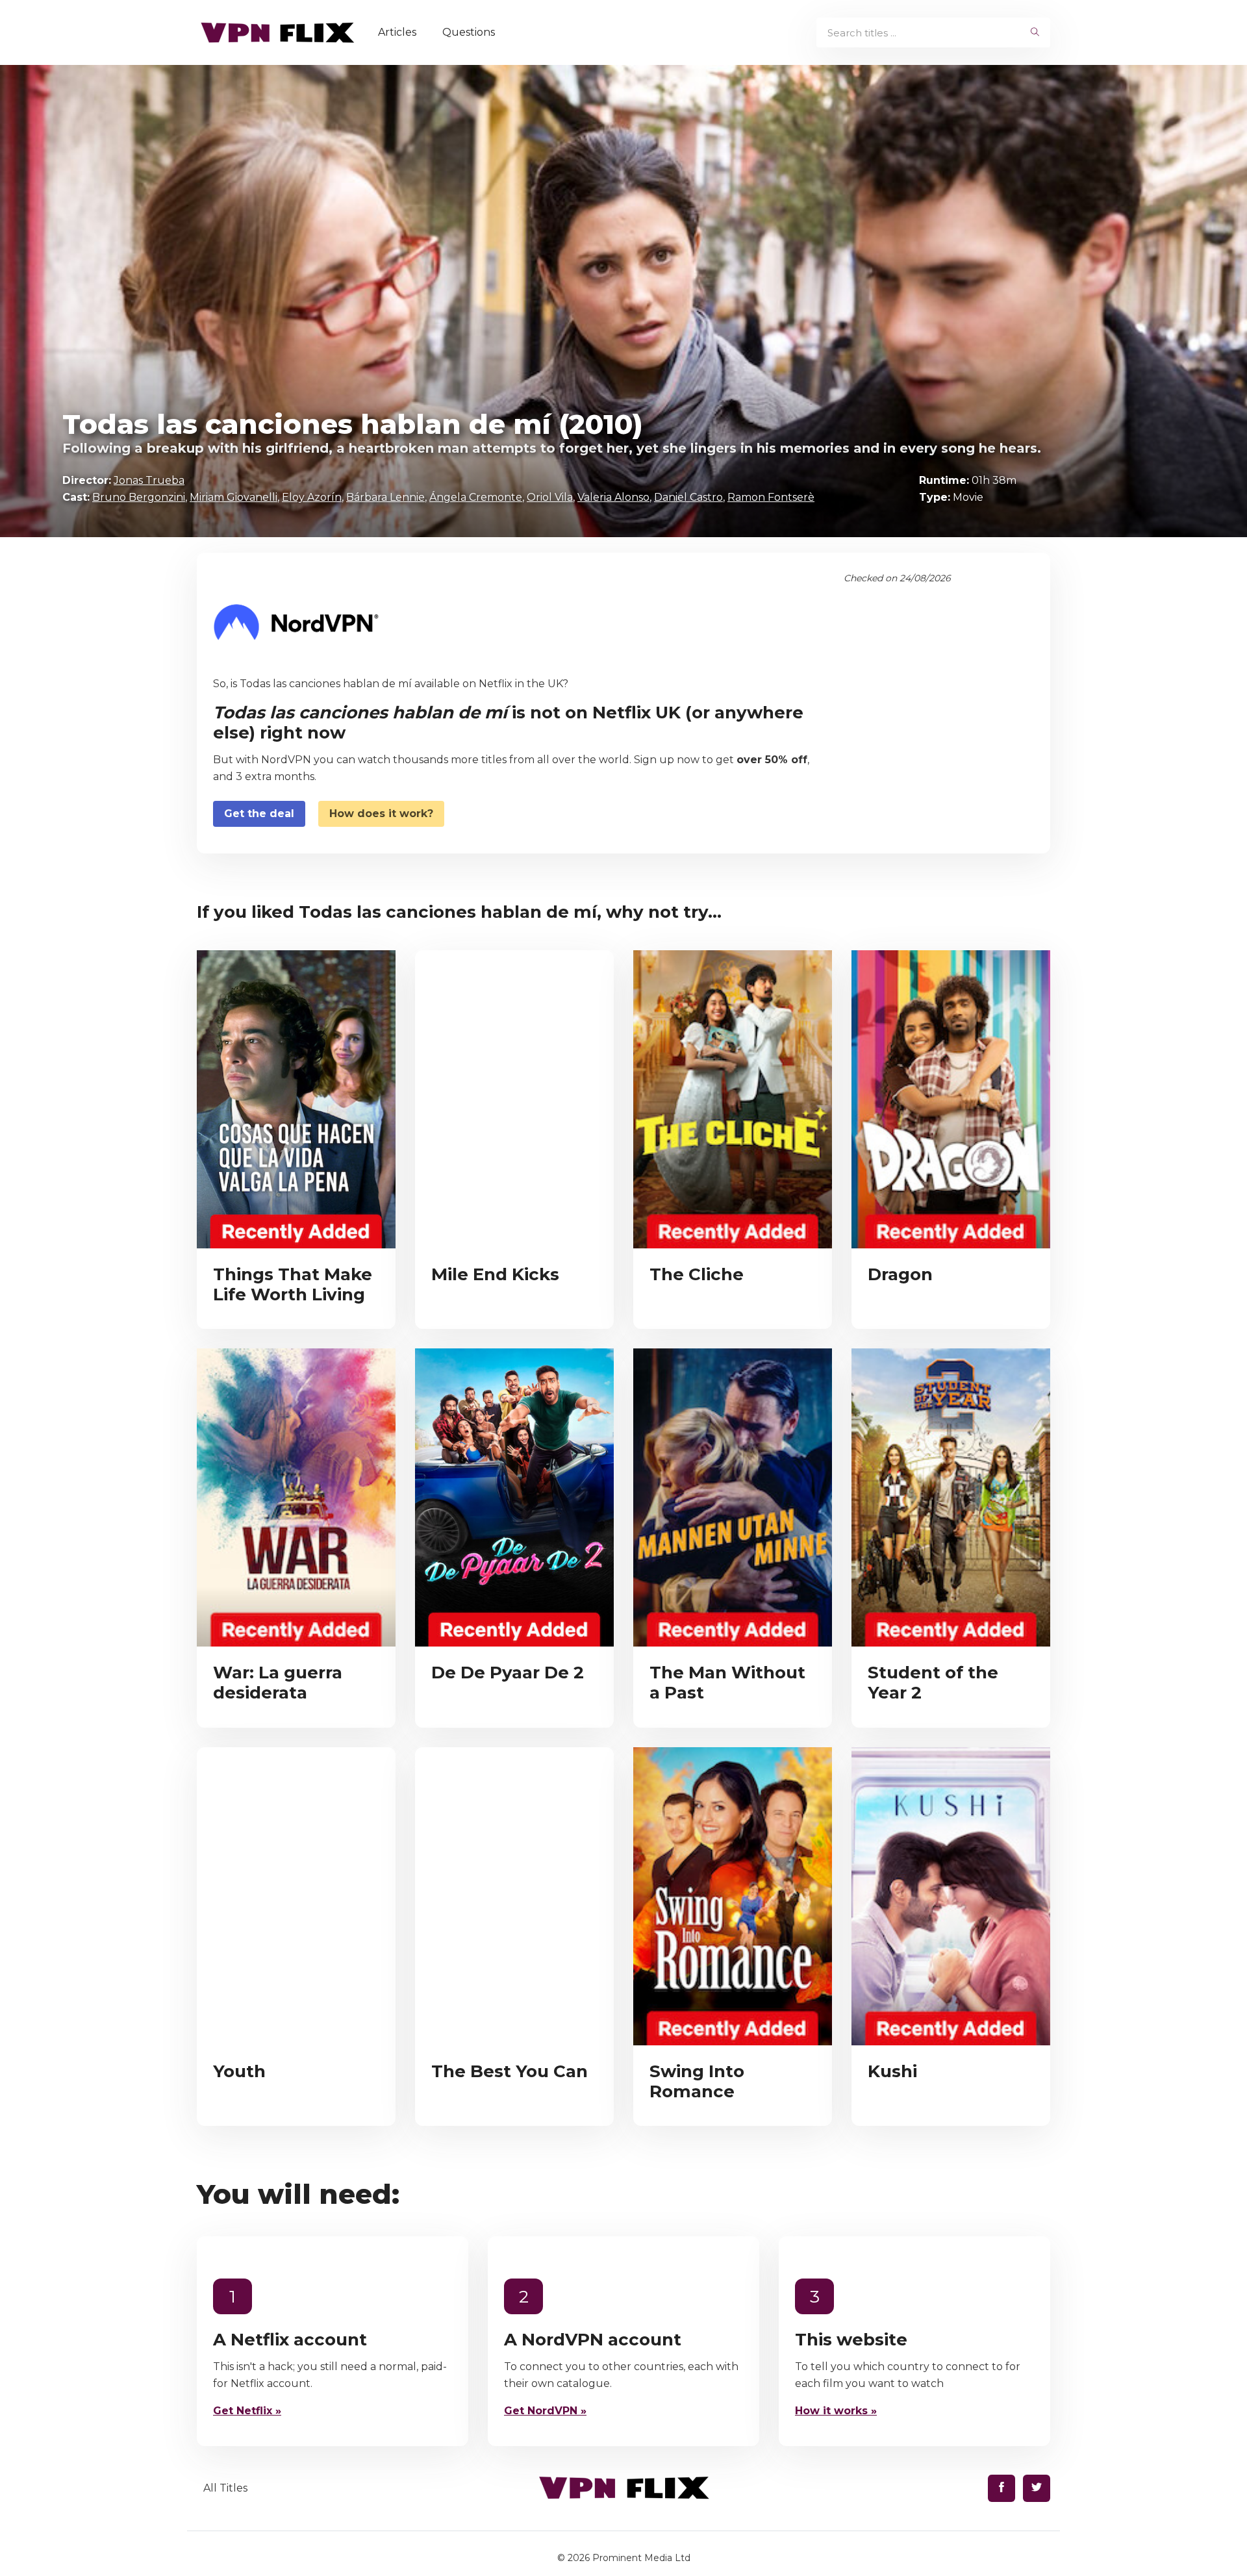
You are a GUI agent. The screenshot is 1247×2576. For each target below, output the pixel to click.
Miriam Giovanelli (233, 497)
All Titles (225, 2488)
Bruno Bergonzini (139, 497)
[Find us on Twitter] (1037, 2488)
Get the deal (259, 814)
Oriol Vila (550, 497)
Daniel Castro (688, 497)
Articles (397, 32)
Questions (469, 32)
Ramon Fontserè (771, 497)
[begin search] (1035, 32)
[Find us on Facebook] (1001, 2488)
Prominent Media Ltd (641, 2558)
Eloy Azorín (312, 497)
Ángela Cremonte (476, 497)
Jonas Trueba (149, 480)
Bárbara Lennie (385, 497)
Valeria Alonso (613, 497)
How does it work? (381, 814)
